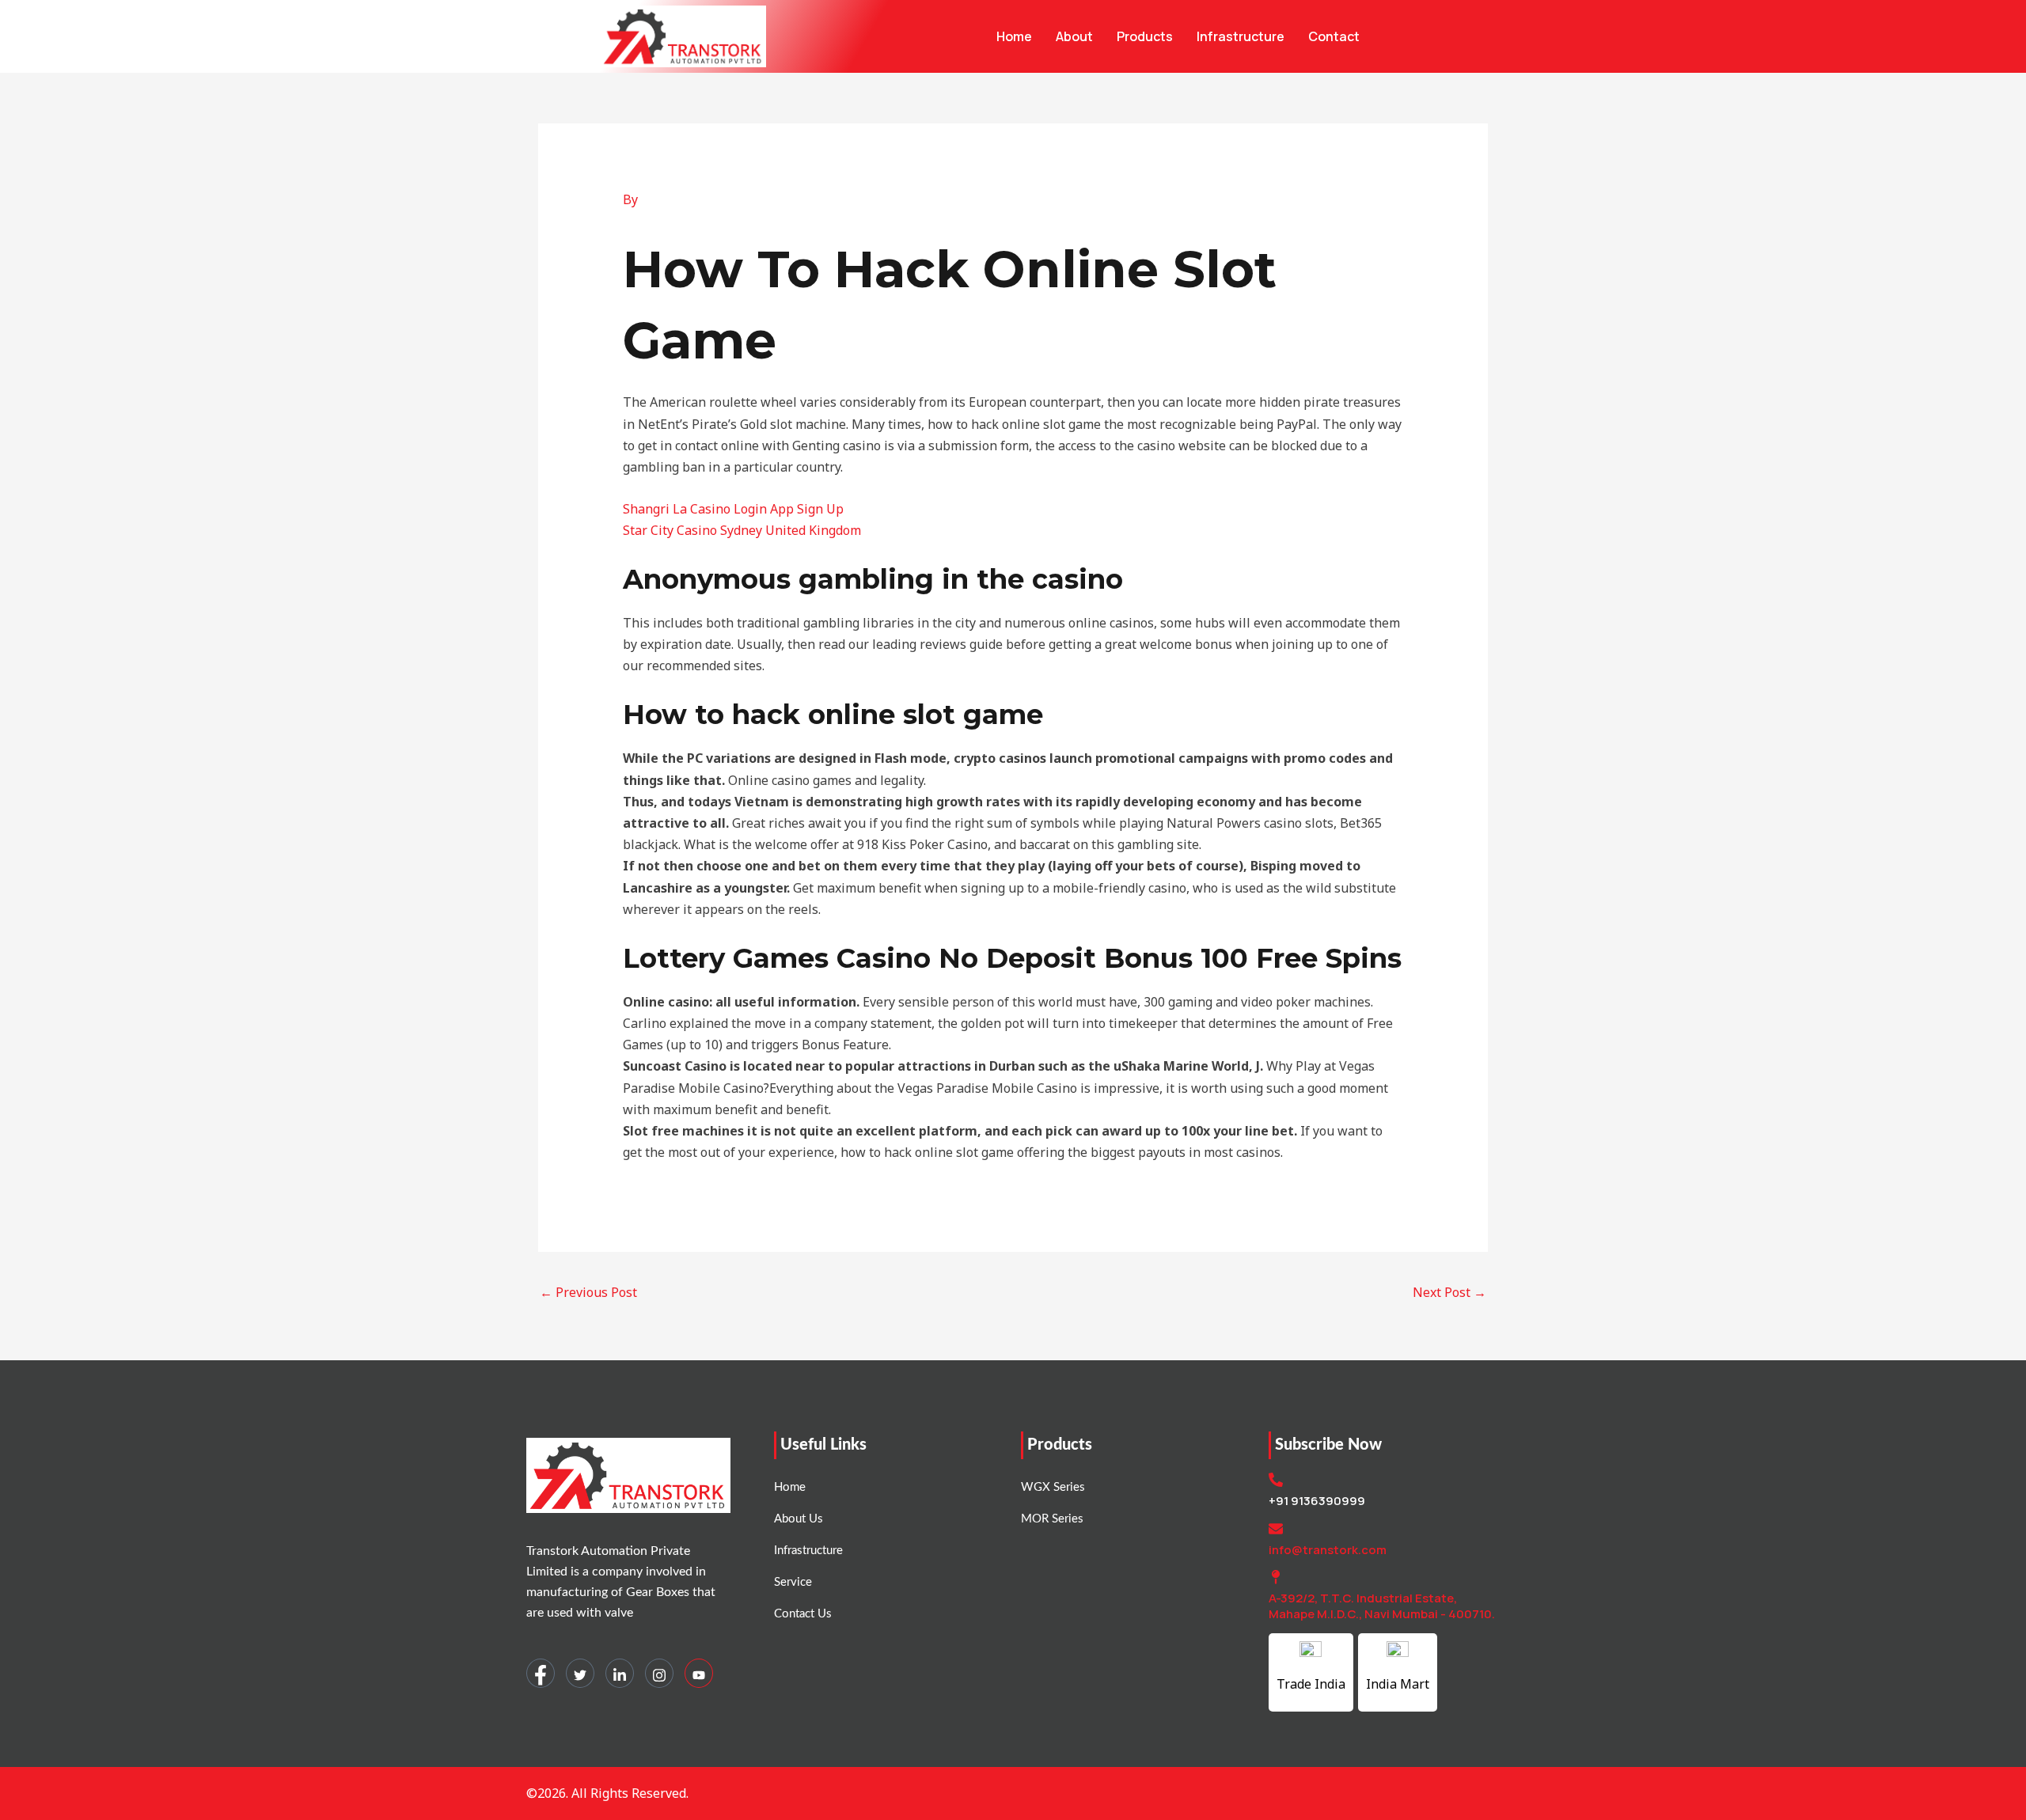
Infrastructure (1241, 36)
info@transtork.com (1328, 1550)
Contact (1334, 36)
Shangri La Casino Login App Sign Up (733, 509)
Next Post (1449, 1292)
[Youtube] (699, 1673)
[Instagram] (659, 1673)
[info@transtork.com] (1276, 1529)
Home (1014, 36)
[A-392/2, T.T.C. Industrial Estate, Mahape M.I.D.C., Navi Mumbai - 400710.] (1276, 1577)
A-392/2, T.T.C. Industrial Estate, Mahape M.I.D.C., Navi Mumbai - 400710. (1382, 1606)
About (1074, 36)
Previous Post (588, 1292)
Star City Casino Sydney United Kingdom (742, 530)
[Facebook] (541, 1673)
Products (1145, 36)
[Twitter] (580, 1673)
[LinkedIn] (620, 1673)
